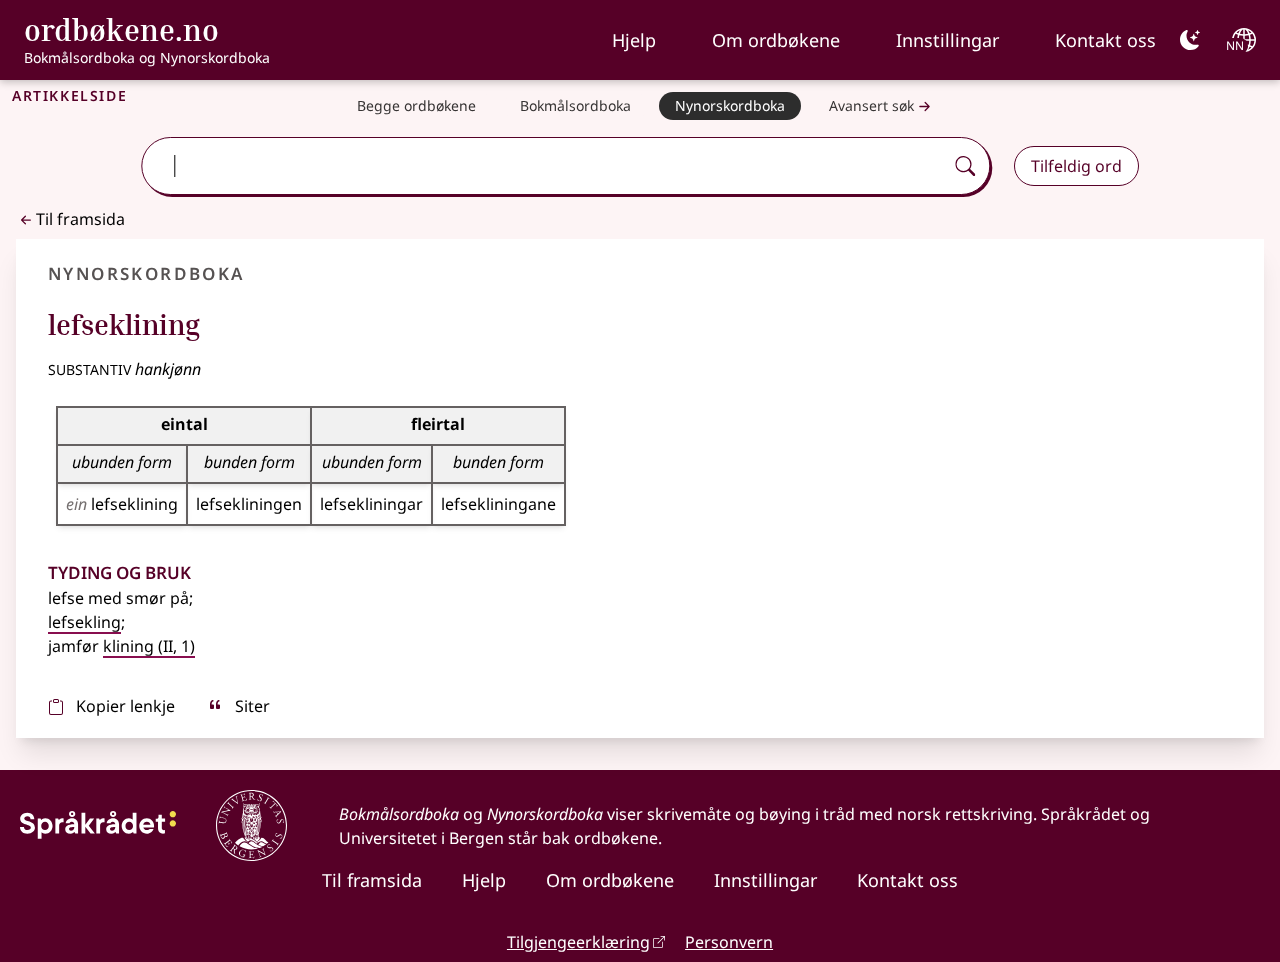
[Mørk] (1190, 40)
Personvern (729, 942)
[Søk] (965, 166)
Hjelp (634, 40)
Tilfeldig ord (1076, 166)
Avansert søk (871, 105)
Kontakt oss (1105, 40)
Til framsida (80, 219)
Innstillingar (947, 40)
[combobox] (544, 166)
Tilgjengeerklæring (578, 942)
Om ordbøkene (776, 40)
